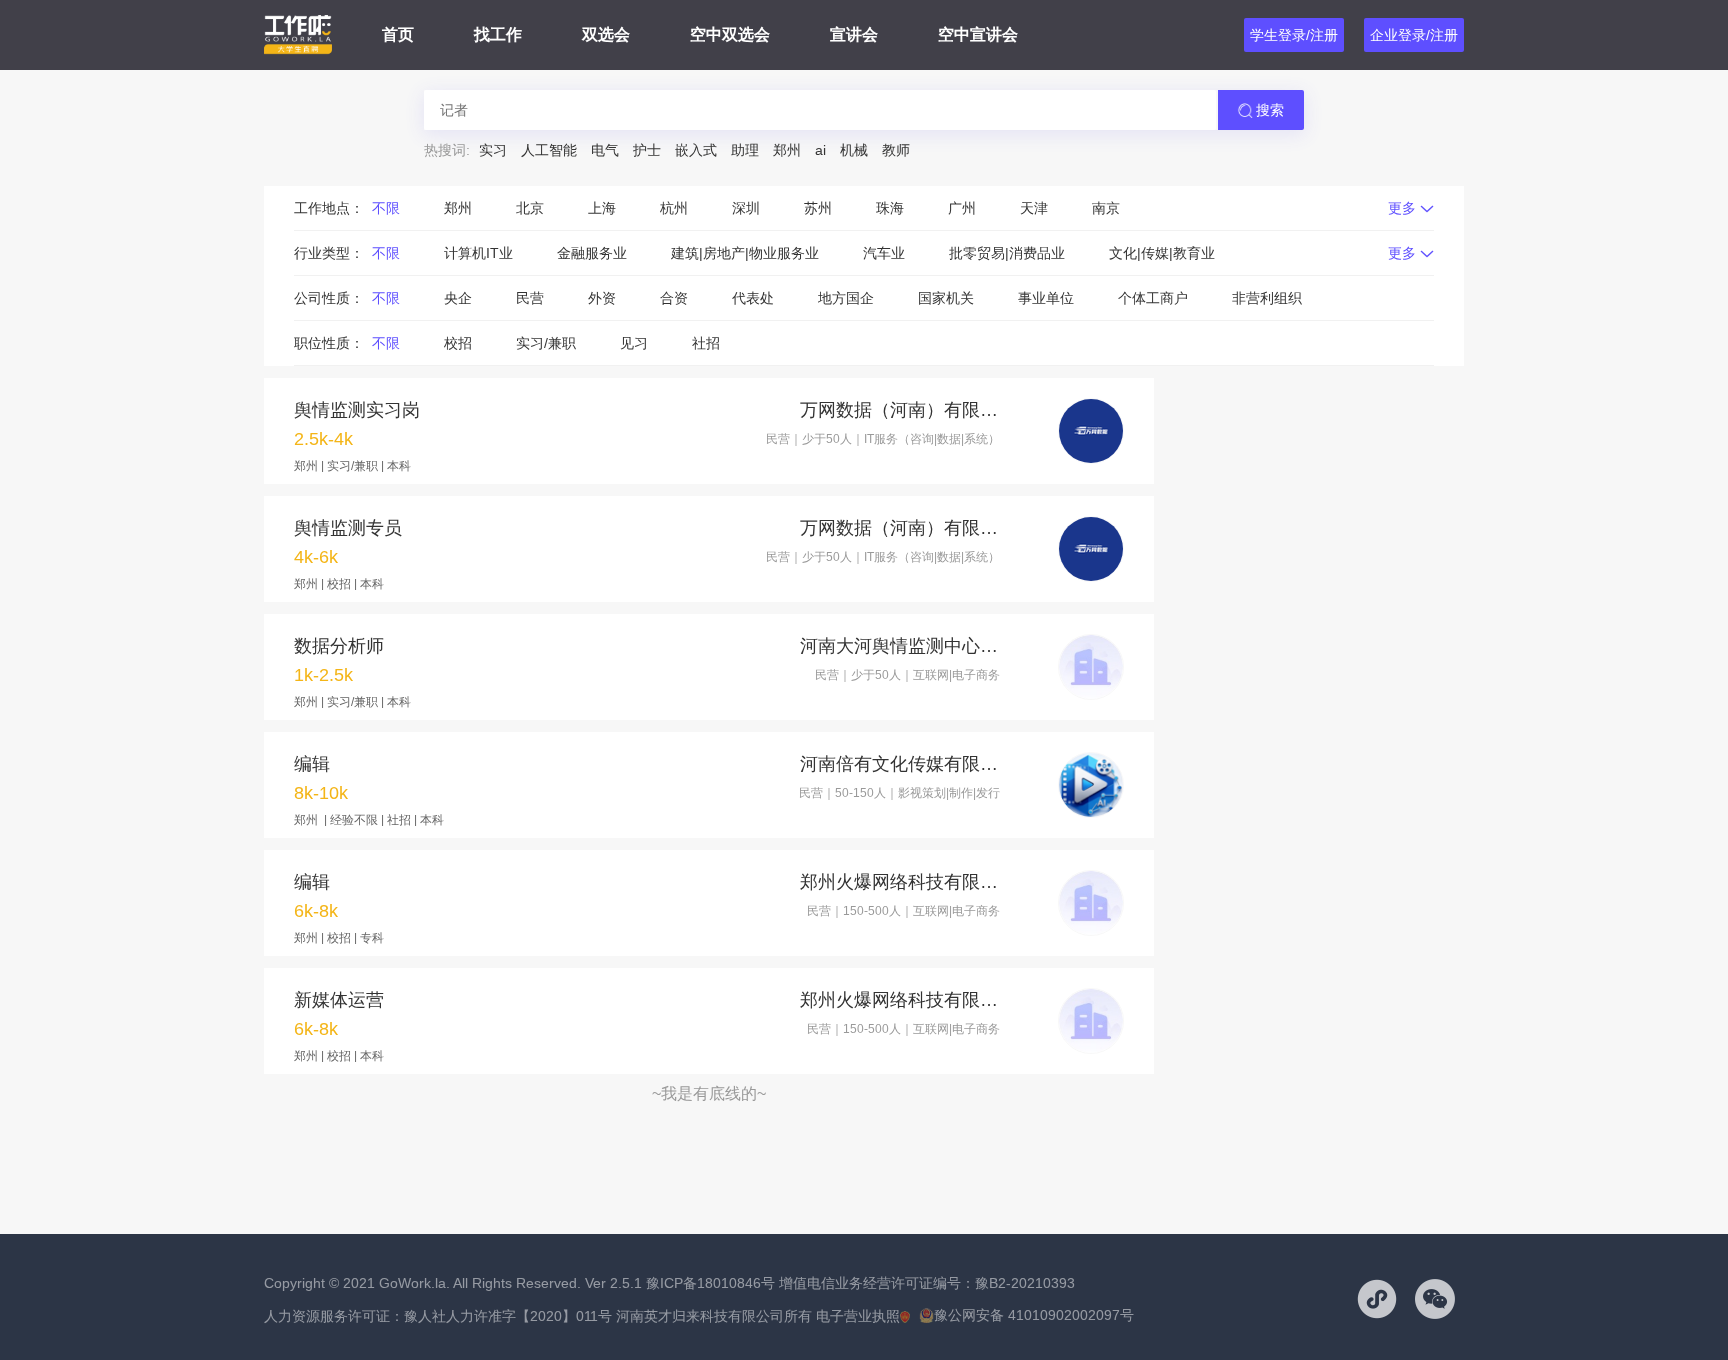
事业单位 (1046, 298)
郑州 (787, 150)
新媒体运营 (339, 1000)
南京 (1106, 208)
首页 (398, 34)
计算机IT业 (478, 253)
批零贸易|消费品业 (1007, 253)
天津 (1034, 208)
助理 (745, 150)
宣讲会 (854, 34)
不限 (386, 208)
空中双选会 (730, 34)
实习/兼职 (546, 343)
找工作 (498, 34)
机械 (854, 150)
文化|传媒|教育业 (1162, 253)
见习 (634, 343)
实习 (493, 150)
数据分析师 (339, 646)
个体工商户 (1153, 298)
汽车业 (884, 253)
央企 (458, 298)
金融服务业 (592, 253)
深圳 (746, 208)
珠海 (890, 208)
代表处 (753, 298)
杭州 (674, 208)
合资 (674, 298)
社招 (706, 343)
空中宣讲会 (978, 34)
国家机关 (946, 298)
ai (820, 150)
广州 (962, 208)
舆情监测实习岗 (357, 410)
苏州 (818, 208)
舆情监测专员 (348, 528)
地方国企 (846, 298)
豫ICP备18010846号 (710, 1283)
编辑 (312, 764)
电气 (605, 150)
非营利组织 (1267, 298)
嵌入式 (696, 150)
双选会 (606, 34)
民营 (530, 298)
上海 (602, 208)
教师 (896, 150)
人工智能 (549, 150)
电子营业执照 (858, 1316)
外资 (602, 298)
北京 (530, 208)
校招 (458, 343)
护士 (647, 150)
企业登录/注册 (1414, 35)
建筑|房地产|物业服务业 (745, 253)
